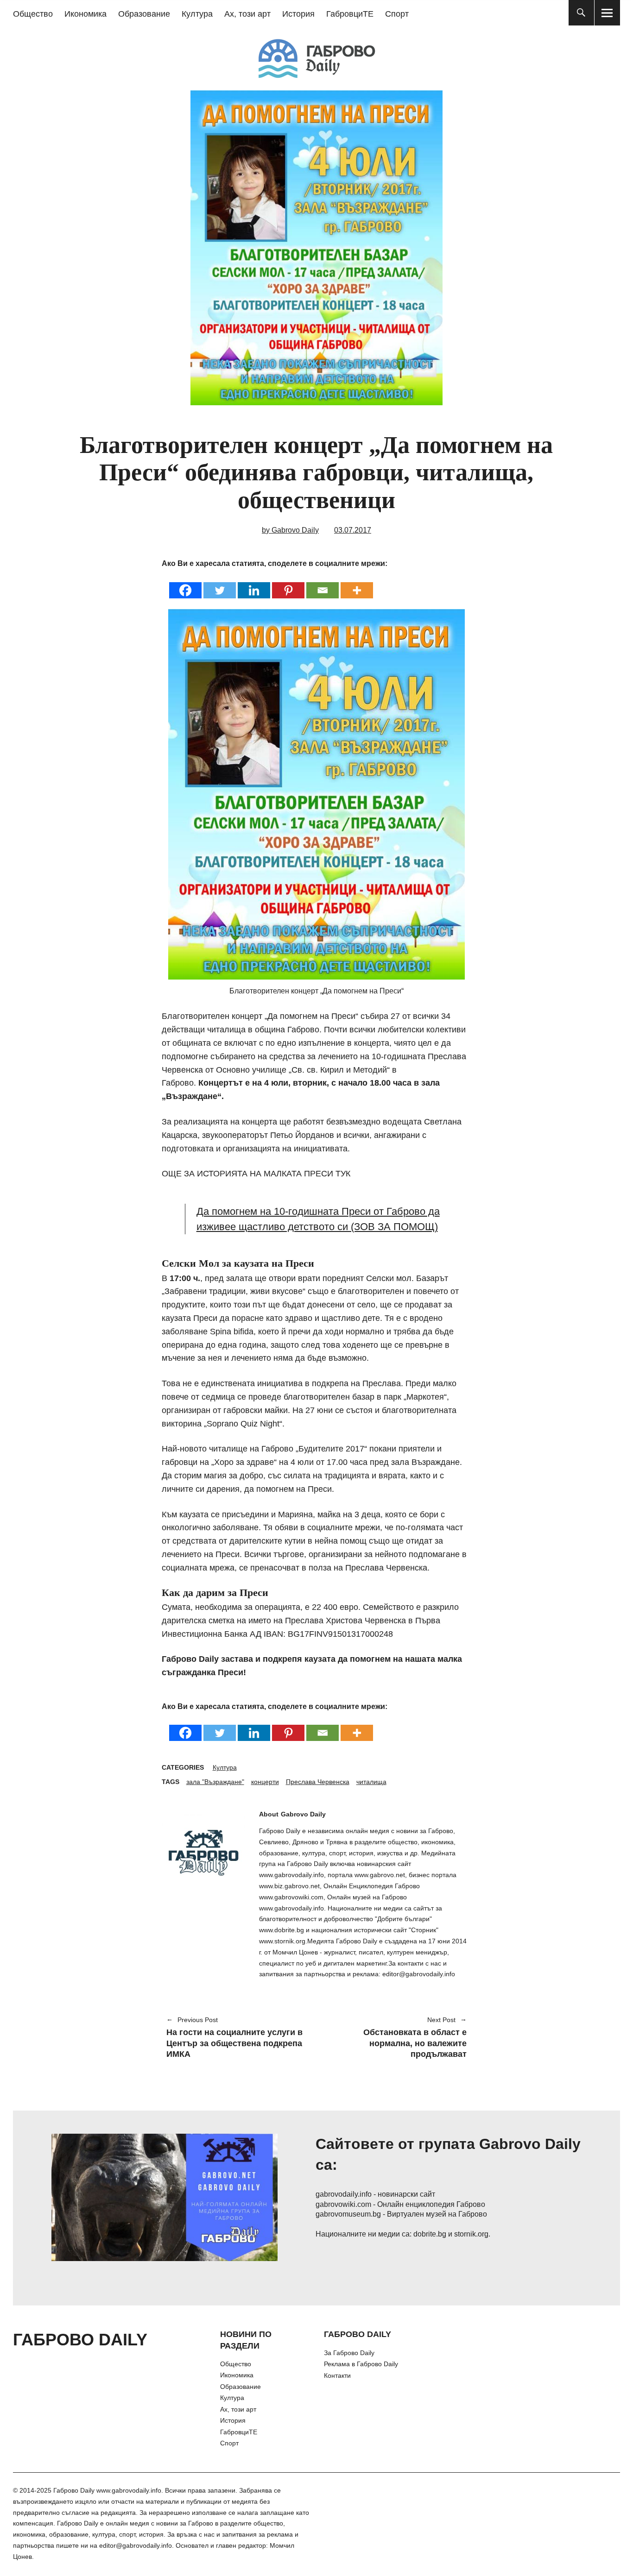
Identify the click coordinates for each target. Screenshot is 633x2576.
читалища (371, 1782)
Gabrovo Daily (303, 1814)
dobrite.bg (430, 2234)
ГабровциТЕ (350, 14)
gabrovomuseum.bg (348, 2214)
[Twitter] (220, 584)
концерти (265, 1782)
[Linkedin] (254, 584)
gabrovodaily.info (344, 2194)
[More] (357, 584)
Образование (144, 14)
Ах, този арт (247, 14)
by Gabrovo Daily (290, 530)
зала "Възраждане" (215, 1782)
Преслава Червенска (318, 1782)
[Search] (581, 13)
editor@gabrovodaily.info (136, 2545)
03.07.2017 (353, 530)
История (298, 14)
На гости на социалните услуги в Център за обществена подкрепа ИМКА (234, 2038)
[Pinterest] (288, 584)
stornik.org (471, 2234)
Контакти (337, 2375)
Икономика (85, 14)
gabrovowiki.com (343, 2204)
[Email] (323, 584)
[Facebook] (185, 584)
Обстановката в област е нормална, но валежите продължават (396, 2038)
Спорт (397, 14)
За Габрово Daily (349, 2353)
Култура (197, 14)
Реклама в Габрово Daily (361, 2364)
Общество (33, 14)
